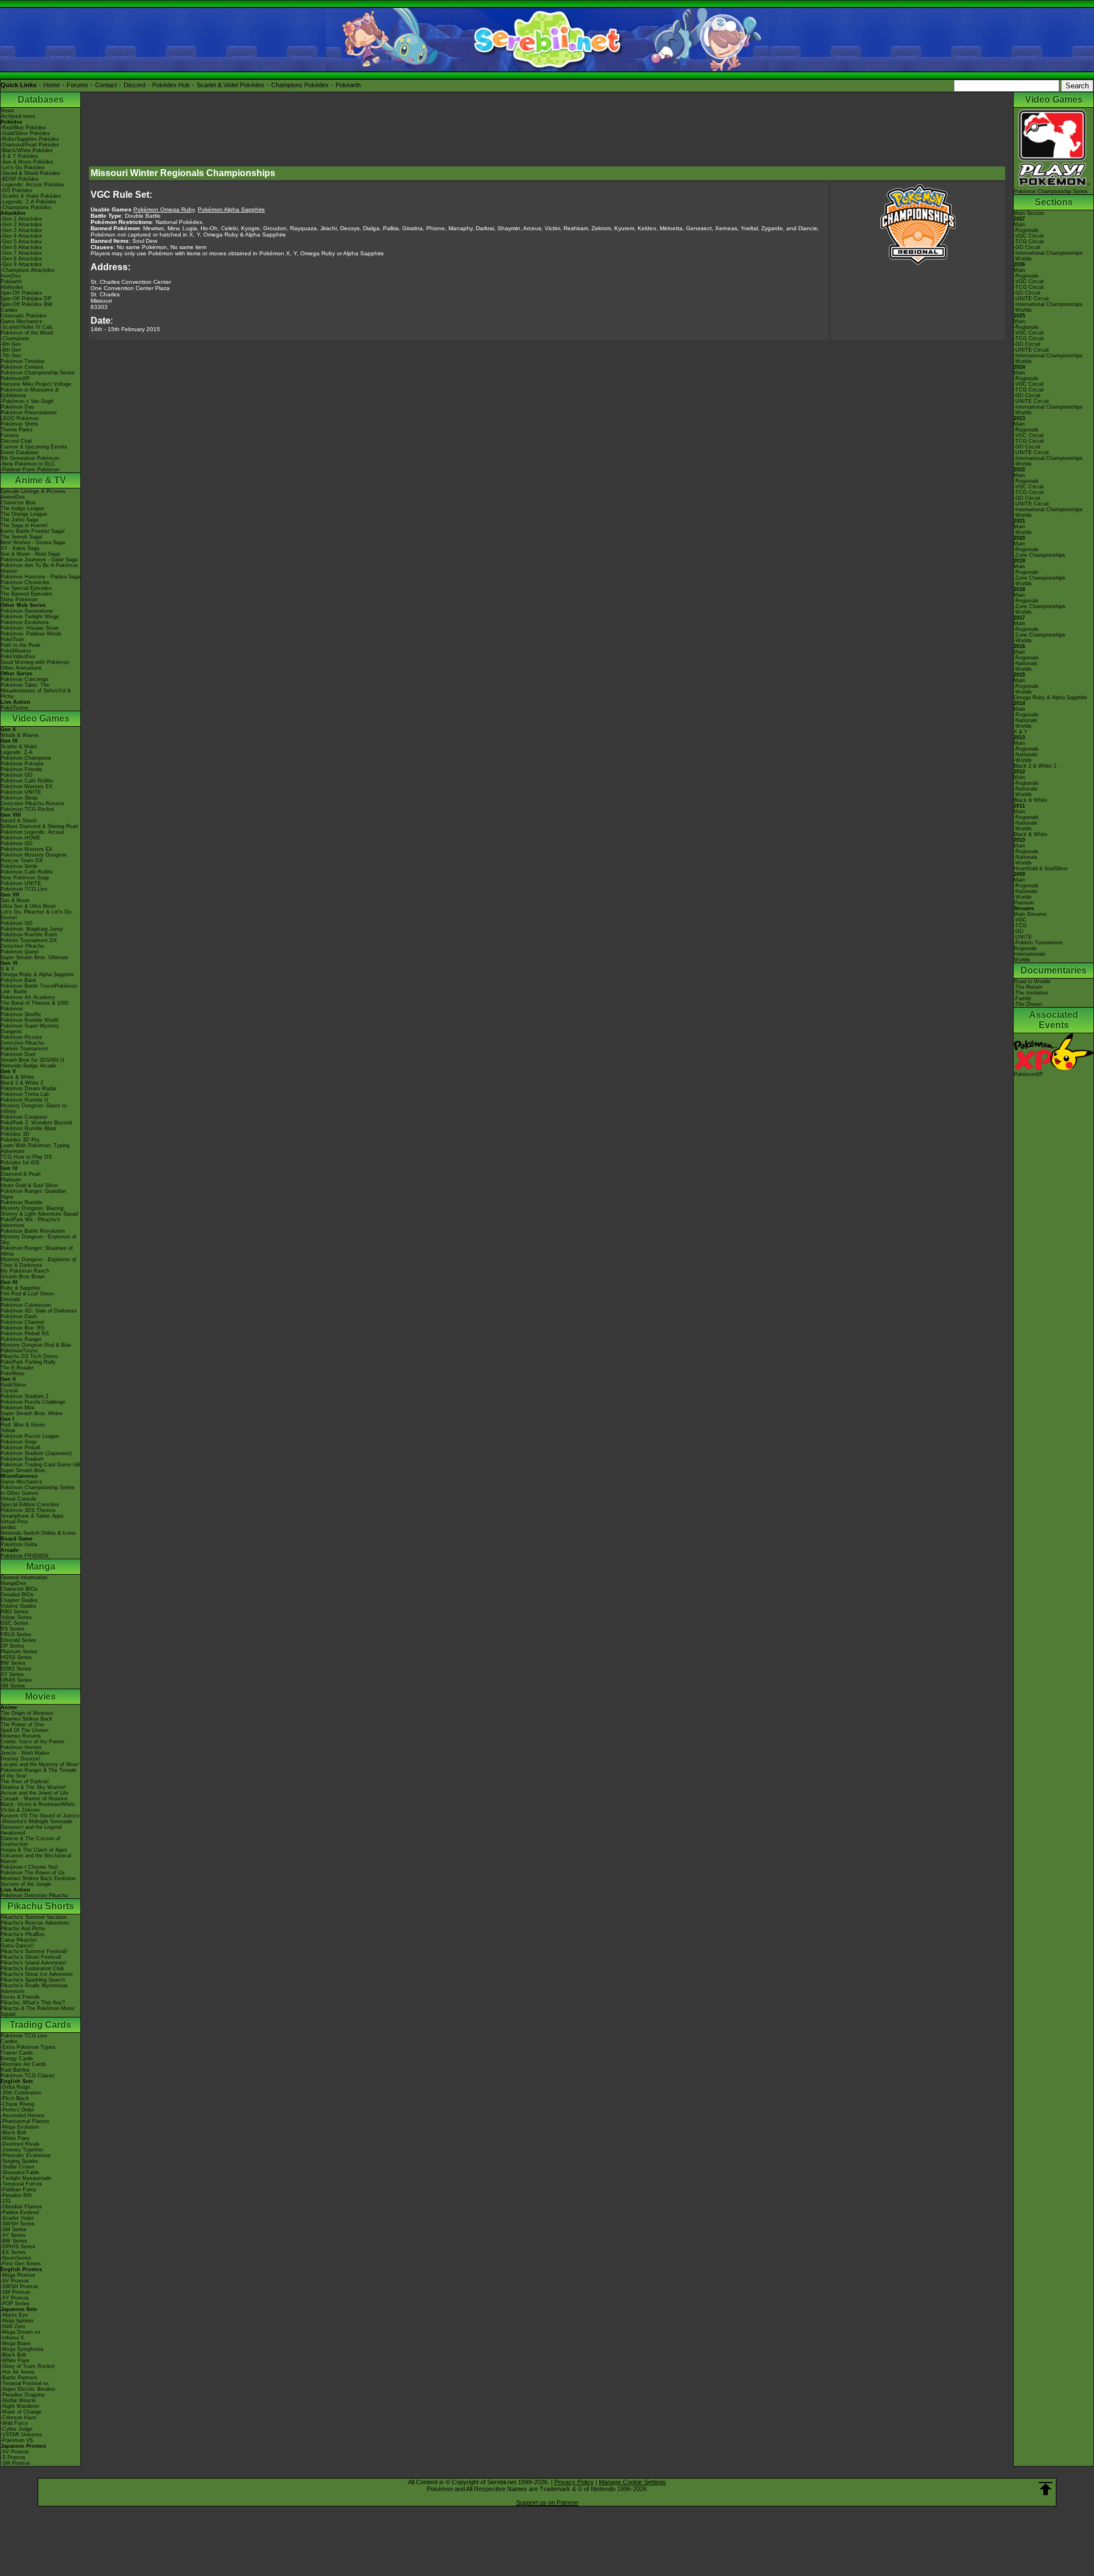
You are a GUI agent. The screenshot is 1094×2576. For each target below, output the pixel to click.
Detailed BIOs (17, 1595)
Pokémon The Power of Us (33, 1873)
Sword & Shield (19, 821)
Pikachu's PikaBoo (23, 1934)
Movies (40, 1696)
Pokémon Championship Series (38, 373)
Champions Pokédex (300, 85)
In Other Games (20, 1493)
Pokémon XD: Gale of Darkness (39, 1311)
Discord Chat (16, 441)
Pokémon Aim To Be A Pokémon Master (39, 568)
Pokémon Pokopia (22, 764)
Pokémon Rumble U (25, 1100)
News (7, 111)
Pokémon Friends (21, 769)
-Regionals (1026, 230)
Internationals (1030, 954)
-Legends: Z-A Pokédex (28, 202)
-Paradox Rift (16, 2195)
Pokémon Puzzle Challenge (33, 1402)
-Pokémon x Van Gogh (27, 401)
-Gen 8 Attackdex (21, 259)
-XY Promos (15, 2298)
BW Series (13, 1663)
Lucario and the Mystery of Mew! (40, 1764)
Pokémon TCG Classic (28, 2076)
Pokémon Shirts (19, 424)
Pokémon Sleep (19, 798)
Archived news (18, 116)
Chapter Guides (19, 1600)
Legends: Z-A (17, 752)
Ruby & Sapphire (21, 1288)
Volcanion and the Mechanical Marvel (36, 1858)
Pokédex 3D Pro (20, 1140)
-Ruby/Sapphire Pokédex (30, 139)
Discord (134, 85)
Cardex (9, 310)
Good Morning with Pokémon (35, 662)
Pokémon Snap (19, 1442)
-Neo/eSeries (16, 2258)
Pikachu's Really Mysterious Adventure (34, 1988)
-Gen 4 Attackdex (21, 236)
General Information (24, 1578)
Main (1019, 225)
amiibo (8, 1527)
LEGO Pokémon (20, 418)
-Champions (15, 339)
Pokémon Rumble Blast (28, 1128)
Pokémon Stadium (22, 1459)
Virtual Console (19, 1499)
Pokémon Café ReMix (27, 781)
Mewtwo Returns (21, 1736)
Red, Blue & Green (23, 1425)
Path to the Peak (21, 645)
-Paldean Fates (19, 2190)
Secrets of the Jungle (26, 1884)
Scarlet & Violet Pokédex (230, 85)
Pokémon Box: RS (23, 1328)
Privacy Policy (574, 2482)
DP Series (13, 1646)
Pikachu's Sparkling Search (33, 1980)
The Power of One (22, 1725)
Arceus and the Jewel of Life (34, 1793)
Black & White (17, 1077)
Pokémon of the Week (27, 333)
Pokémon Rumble (22, 1203)
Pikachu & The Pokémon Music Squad (38, 2011)
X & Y (7, 969)
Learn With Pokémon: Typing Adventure (35, 1148)
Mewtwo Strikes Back (26, 1719)
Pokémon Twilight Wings (30, 617)
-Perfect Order (17, 2110)
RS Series (13, 1629)
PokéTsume (15, 708)
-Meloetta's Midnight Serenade (36, 1821)
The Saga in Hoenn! (24, 525)
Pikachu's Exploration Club (32, 1968)
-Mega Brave (16, 2343)
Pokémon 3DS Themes (28, 1510)
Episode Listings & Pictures (33, 491)
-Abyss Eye (14, 2315)
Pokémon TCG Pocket (27, 809)
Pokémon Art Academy (28, 997)
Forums (77, 85)
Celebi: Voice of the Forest (32, 1742)
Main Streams (1030, 914)
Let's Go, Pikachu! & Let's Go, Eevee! (37, 915)
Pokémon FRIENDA (25, 1556)
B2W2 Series (16, 1669)
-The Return (1028, 987)
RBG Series (15, 1612)
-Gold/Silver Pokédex (25, 133)
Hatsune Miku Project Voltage (36, 384)
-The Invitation (1031, 993)
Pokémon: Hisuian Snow (30, 628)
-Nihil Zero (13, 2326)
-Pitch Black (15, 2098)
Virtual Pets (14, 1522)
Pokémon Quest (20, 952)
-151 (6, 2201)
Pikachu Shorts (41, 1906)
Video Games (41, 718)
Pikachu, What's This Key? (33, 2003)
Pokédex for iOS (20, 1163)
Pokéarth (348, 85)
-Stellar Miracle (18, 2400)
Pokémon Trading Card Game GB (40, 1465)
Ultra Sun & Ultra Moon (28, 906)
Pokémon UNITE (21, 792)
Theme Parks (17, 430)
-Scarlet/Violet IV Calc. (28, 327)
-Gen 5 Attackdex (21, 242)
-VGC (1020, 920)
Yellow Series (16, 1617)
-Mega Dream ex (21, 2332)
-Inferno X (12, 2338)
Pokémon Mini (17, 1408)
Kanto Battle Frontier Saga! (33, 531)
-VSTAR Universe (21, 2435)
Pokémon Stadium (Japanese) (36, 1453)
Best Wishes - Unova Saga (33, 543)
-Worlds (1023, 259)
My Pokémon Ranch (25, 1271)
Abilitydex (12, 287)
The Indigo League (23, 508)
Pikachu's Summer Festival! (34, 1951)
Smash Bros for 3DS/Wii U (32, 1060)
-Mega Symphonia (22, 2349)
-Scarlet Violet (17, 2218)
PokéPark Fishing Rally (28, 1362)
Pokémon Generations (27, 611)
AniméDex (13, 497)
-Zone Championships (1040, 555)
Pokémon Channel (22, 1322)
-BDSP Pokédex (20, 179)
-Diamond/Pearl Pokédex (30, 145)
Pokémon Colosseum (26, 1305)
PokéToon (12, 639)
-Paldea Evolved (20, 2212)
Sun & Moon (15, 900)
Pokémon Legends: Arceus (32, 832)
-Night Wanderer (20, 2406)
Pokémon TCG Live (24, 889)
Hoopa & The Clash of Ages (34, 1850)
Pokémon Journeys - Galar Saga (39, 560)
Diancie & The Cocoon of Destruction (30, 1841)
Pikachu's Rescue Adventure (35, 1923)
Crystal (9, 1391)
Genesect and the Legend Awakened (31, 1830)
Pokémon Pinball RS (25, 1334)
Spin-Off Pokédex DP (26, 299)
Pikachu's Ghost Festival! (31, 1957)
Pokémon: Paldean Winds (31, 634)
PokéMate (13, 1373)
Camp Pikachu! (19, 1940)
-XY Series (13, 2235)
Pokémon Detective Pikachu (34, 1896)
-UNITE (1023, 937)
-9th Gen (11, 344)
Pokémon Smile (19, 866)
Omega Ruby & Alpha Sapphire (37, 975)
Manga (41, 1566)
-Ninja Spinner (17, 2321)
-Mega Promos (18, 2275)
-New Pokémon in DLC (28, 464)
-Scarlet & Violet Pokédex (31, 196)
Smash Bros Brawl (23, 1277)
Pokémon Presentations (29, 413)
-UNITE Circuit (1031, 299)
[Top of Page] (1046, 2489)
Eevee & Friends (20, 1997)
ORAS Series (16, 1680)
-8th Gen (11, 350)
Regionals (1025, 948)
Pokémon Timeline (23, 361)
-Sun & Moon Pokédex (27, 162)
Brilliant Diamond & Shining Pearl (39, 826)
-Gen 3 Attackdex (21, 230)
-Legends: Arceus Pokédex (32, 185)
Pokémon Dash (19, 1316)
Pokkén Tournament (24, 1049)
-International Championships (1048, 253)
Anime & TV (40, 480)
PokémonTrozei (19, 1351)
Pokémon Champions (26, 758)
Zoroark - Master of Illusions (34, 1799)
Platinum (11, 1180)
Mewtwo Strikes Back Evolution (38, 1878)
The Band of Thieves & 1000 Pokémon (34, 1006)
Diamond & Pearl (21, 1174)
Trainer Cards (17, 2053)
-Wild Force (14, 2423)
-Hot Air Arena (17, 2372)
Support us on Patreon (547, 2502)
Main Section (1029, 213)
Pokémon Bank (19, 980)
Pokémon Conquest (24, 1117)
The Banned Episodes (26, 594)
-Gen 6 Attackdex (21, 247)
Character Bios (18, 503)
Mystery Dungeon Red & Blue (36, 1345)
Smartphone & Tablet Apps (32, 1516)
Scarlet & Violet (19, 747)
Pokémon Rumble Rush (29, 935)
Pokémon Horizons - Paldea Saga (40, 577)
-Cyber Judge (17, 2429)
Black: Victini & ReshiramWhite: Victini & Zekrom (38, 1807)
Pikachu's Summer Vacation (34, 1917)
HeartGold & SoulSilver (1041, 869)
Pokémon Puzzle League (30, 1436)
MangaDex (13, 1583)
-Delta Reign (15, 2087)
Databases (41, 99)
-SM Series (14, 2229)
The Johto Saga (19, 520)
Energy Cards (17, 2059)
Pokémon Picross (21, 1037)
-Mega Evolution (20, 2127)
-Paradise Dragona (23, 2395)
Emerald (10, 1299)
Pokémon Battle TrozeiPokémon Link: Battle (39, 989)
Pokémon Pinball (20, 1448)
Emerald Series (19, 1640)
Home (52, 85)
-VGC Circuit (1029, 236)
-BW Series (14, 2241)
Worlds (1022, 960)
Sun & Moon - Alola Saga (30, 554)
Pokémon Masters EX (26, 786)
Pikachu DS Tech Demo (29, 1356)
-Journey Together (22, 2150)
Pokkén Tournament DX (29, 940)
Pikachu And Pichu (23, 1929)
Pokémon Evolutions (25, 622)
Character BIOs (19, 1589)
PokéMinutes (16, 651)
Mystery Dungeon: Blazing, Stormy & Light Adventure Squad (39, 1211)
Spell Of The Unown (25, 1730)
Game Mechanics (21, 321)
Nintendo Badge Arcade (28, 1066)
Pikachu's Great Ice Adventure (37, 1974)
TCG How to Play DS (26, 1157)
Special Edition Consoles (30, 1505)
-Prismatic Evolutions (26, 2155)
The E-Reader (17, 1368)
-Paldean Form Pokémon (30, 470)
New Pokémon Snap (25, 878)
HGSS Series (16, 1657)
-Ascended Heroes (23, 2116)
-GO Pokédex (17, 190)
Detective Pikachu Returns (32, 804)
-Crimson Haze (19, 2418)
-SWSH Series (18, 2224)
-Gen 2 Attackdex (21, 225)
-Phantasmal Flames (25, 2121)
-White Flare (15, 2138)
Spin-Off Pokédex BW (26, 304)
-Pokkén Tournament (1038, 943)
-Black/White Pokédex (27, 150)
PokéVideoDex (18, 657)
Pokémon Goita (19, 1544)
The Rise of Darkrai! (25, 1782)
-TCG (1020, 926)
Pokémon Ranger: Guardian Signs (33, 1194)
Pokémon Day (17, 407)
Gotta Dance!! (17, 1946)
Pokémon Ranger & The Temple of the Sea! (38, 1773)
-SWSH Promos (19, 2286)
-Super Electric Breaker (28, 2389)
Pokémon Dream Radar (28, 1089)
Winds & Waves (20, 735)
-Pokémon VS (17, 2440)
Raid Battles (15, 2070)
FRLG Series (16, 1635)
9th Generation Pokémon (30, 458)
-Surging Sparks (19, 2161)
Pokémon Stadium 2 (25, 1396)
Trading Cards (40, 2025)
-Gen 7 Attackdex (21, 253)
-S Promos (13, 2457)
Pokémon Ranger (21, 1339)
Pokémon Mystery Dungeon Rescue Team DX (34, 858)
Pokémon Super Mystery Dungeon (30, 1029)
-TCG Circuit (1029, 242)
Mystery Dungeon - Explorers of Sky (38, 1240)
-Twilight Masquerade (26, 2178)
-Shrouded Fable (20, 2173)
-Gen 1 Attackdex (21, 219)
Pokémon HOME (21, 838)
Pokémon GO (17, 775)
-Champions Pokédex (26, 207)
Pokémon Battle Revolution (33, 1231)
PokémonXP (15, 378)
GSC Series (15, 1623)
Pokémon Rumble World (29, 1020)
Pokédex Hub (171, 85)
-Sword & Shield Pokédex (30, 173)
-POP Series (15, 2304)
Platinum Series (19, 1652)
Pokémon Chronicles (25, 582)
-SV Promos (15, 2281)
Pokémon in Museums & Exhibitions (30, 393)
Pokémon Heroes (21, 1747)
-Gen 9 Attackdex (21, 264)
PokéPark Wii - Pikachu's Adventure (30, 1222)
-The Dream (1028, 1004)
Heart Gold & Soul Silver (29, 1185)
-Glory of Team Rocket (28, 2366)
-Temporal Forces (21, 2184)
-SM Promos (15, 2292)
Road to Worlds (1032, 981)
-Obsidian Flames (21, 2207)
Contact (106, 85)
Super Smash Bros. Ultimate (34, 957)
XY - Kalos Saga (20, 548)
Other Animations (21, 668)
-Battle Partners (19, 2378)
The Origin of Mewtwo (27, 1713)
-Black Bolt (13, 2133)
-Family (1022, 998)
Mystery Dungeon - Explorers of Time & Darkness (38, 1262)
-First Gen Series (21, 2264)
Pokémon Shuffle (21, 1014)
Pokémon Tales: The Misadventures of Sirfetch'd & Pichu (36, 691)
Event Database (20, 453)
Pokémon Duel (18, 1054)
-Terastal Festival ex (25, 2383)
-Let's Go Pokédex (23, 168)
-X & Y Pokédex (19, 156)
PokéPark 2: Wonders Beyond (36, 1123)
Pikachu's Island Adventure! (34, 1963)
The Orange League (24, 514)
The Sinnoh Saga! (22, 537)
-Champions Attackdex (28, 270)
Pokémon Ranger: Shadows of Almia (37, 1251)
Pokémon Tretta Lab (25, 1094)
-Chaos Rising (17, 2104)
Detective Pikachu (22, 946)
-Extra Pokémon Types (28, 2047)
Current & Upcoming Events (34, 447)
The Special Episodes (26, 588)
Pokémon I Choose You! (29, 1867)
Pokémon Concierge (25, 679)
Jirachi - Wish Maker (25, 1753)
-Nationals (1026, 663)
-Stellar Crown (17, 2167)
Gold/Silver (13, 1385)
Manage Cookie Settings (632, 2482)
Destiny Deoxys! (21, 1759)
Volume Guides (19, 1606)
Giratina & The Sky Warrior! (33, 1787)
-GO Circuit (1027, 247)
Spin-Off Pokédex (21, 293)
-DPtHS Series (18, 2247)
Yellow (8, 1430)
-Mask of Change (21, 2412)
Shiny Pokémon (19, 600)
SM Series (13, 1686)
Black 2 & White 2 (22, 1083)
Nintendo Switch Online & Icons (38, 1533)
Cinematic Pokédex (24, 316)
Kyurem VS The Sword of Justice (40, 1816)
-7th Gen (11, 356)
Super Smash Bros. (24, 1470)
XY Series (12, 1674)
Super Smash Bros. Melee (32, 1413)
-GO (1019, 931)
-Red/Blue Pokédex (23, 128)
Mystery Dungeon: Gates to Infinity (34, 1108)
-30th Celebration (21, 2093)
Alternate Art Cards (23, 2064)
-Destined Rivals (20, 2144)
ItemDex (11, 276)
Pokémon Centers (22, 367)
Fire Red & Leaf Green (27, 1294)
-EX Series (13, 2252)
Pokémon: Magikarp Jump (32, 929)
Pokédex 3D (15, 1134)
